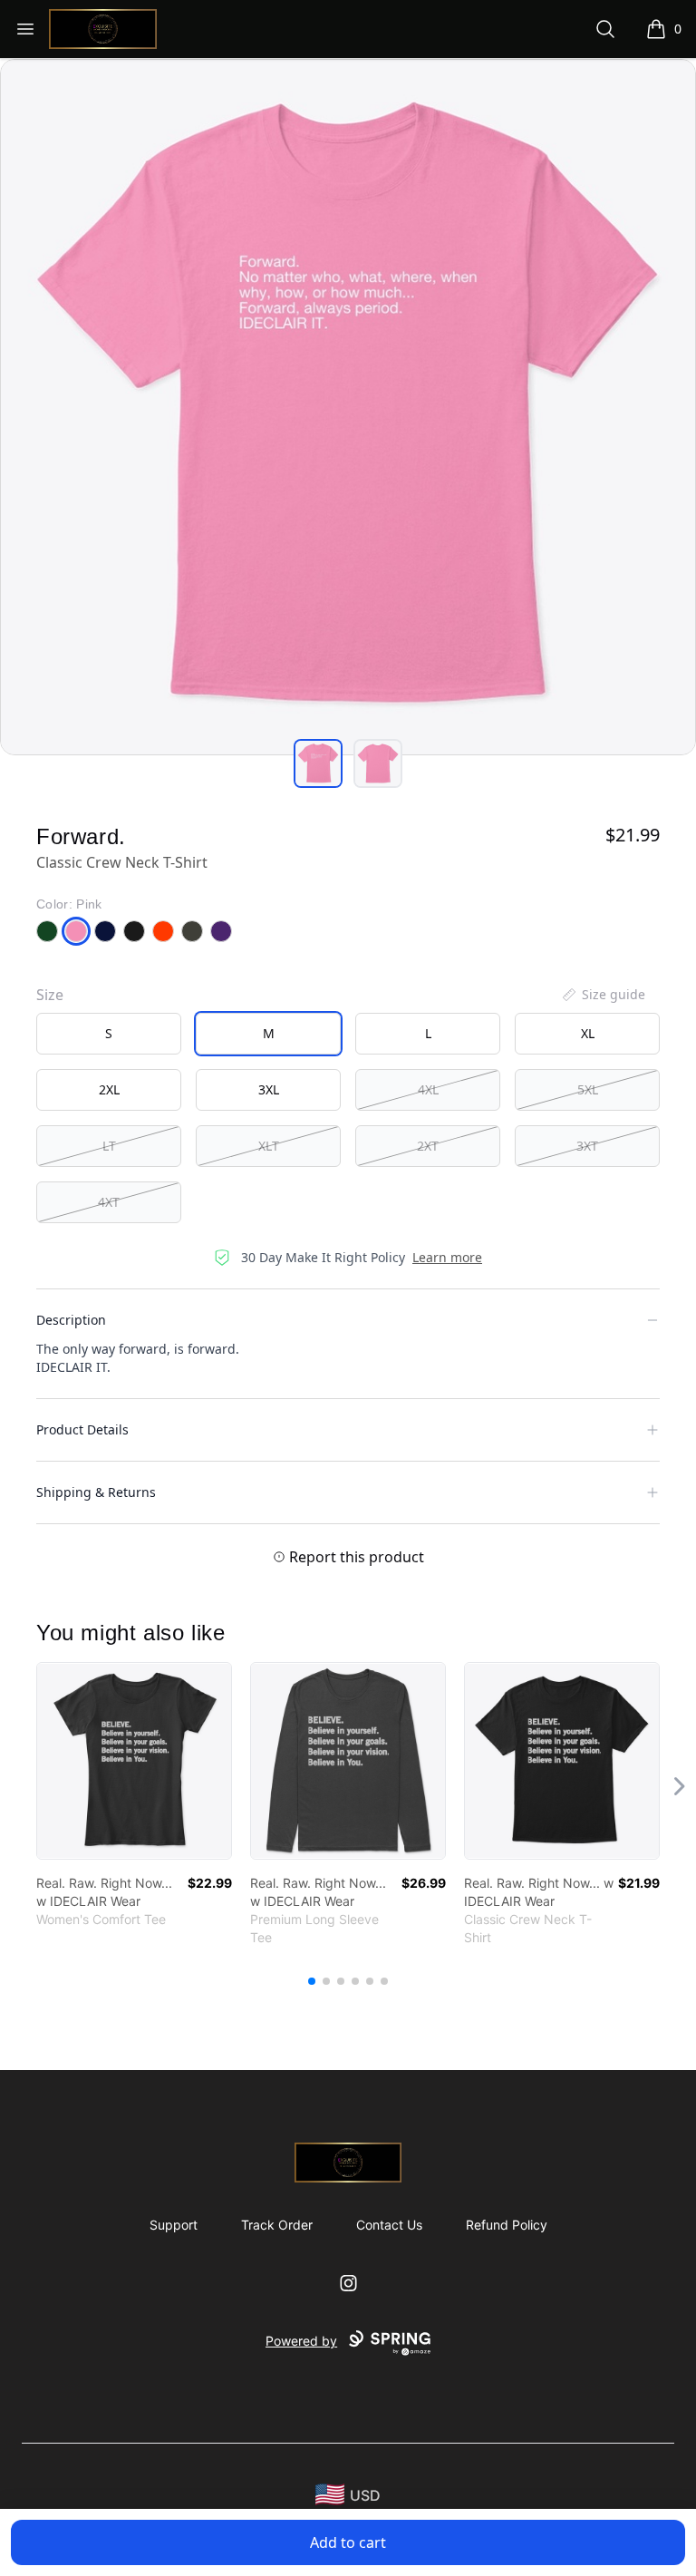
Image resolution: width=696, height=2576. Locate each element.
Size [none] (50, 995)
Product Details (82, 1429)
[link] (134, 1761)
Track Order (277, 2225)
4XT (109, 1202)
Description (71, 1320)
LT (109, 1146)
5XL (588, 1089)
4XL (428, 1089)
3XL (269, 1089)
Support (174, 2225)
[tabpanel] (348, 407)
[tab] (318, 763)
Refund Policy (507, 2225)
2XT (428, 1146)
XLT (269, 1146)
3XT (587, 1146)
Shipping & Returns (96, 1492)
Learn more (447, 1257)
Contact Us (389, 2225)
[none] (603, 995)
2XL (109, 1089)
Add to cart (348, 2542)
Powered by (301, 2341)
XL (588, 1033)
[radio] (109, 1034)
